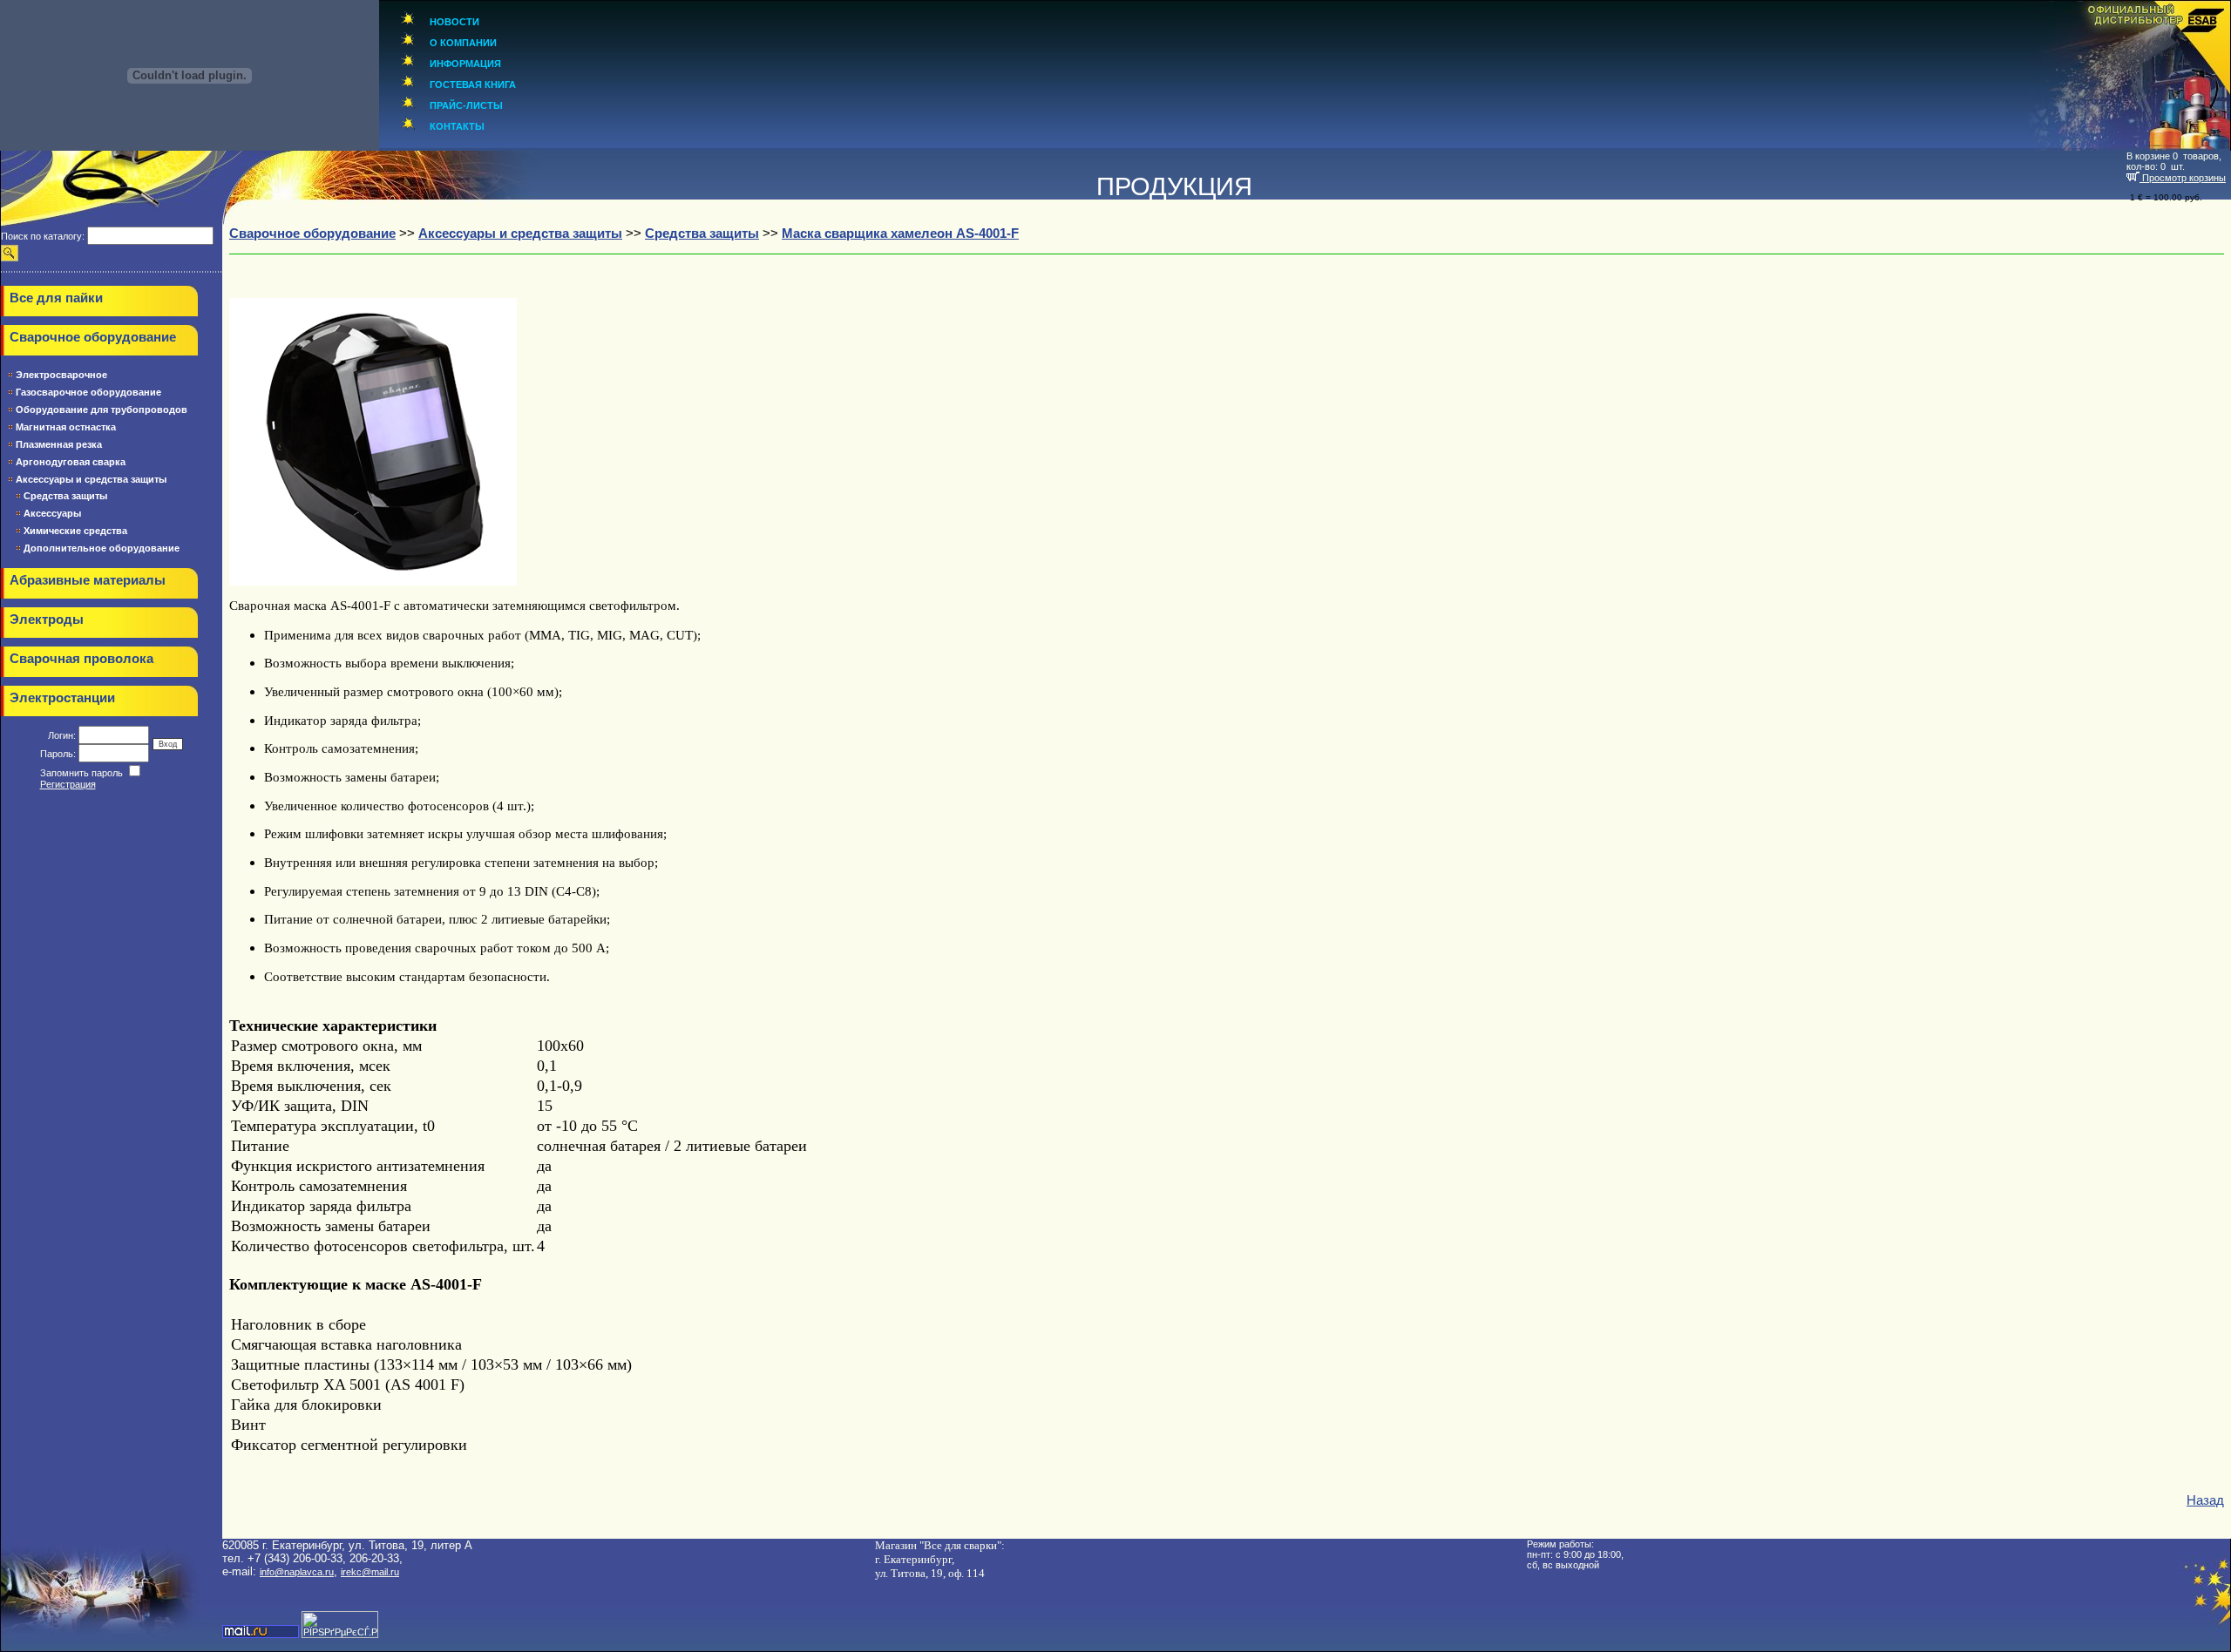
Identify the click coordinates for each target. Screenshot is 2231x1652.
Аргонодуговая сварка (71, 462)
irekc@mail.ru (370, 1572)
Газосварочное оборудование (88, 392)
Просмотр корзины (2183, 178)
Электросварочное (61, 375)
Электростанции (62, 698)
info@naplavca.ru (297, 1572)
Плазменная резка (59, 444)
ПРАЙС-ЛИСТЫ (466, 105)
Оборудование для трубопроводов (102, 410)
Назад (2205, 1500)
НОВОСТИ (454, 22)
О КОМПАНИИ (463, 43)
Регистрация (68, 784)
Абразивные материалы (88, 580)
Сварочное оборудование (93, 337)
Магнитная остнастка (66, 427)
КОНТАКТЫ (457, 126)
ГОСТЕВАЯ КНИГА (473, 85)
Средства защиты (65, 496)
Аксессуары (52, 513)
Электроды (47, 619)
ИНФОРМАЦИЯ (465, 64)
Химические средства (75, 531)
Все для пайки (56, 298)
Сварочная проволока (81, 659)
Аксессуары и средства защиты (91, 479)
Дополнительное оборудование (102, 548)
